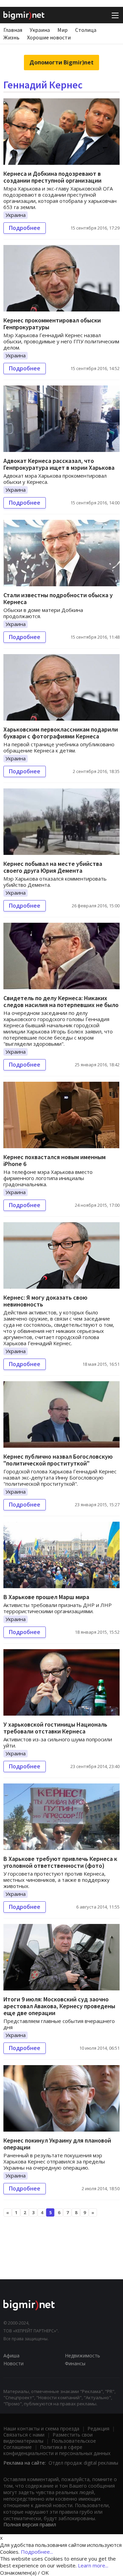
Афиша (11, 2356)
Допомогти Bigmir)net (61, 62)
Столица (86, 30)
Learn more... (93, 2565)
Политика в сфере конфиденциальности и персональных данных (57, 2450)
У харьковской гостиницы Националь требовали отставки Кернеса (55, 1728)
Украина (40, 30)
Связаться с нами (24, 2435)
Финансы (75, 2363)
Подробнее (25, 228)
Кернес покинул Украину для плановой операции (57, 2144)
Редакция (98, 2428)
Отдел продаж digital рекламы (83, 2463)
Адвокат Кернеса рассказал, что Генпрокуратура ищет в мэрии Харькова (59, 464)
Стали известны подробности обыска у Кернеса (58, 598)
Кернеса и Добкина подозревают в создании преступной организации (52, 177)
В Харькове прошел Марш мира (46, 1597)
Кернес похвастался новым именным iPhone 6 (54, 1160)
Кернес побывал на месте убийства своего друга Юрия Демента (53, 867)
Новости (13, 2363)
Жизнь (11, 37)
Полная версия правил (30, 2524)
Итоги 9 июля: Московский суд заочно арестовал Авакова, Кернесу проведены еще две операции (59, 2006)
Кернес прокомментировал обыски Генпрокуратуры (52, 324)
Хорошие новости (49, 37)
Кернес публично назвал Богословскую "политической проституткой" (58, 1460)
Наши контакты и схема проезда (41, 2428)
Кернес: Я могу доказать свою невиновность (45, 1301)
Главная (13, 30)
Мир (63, 30)
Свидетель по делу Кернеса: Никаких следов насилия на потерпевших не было (61, 1001)
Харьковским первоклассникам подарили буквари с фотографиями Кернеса (61, 733)
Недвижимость (83, 2356)
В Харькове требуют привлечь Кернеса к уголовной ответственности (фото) (60, 1862)
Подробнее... (37, 2552)
